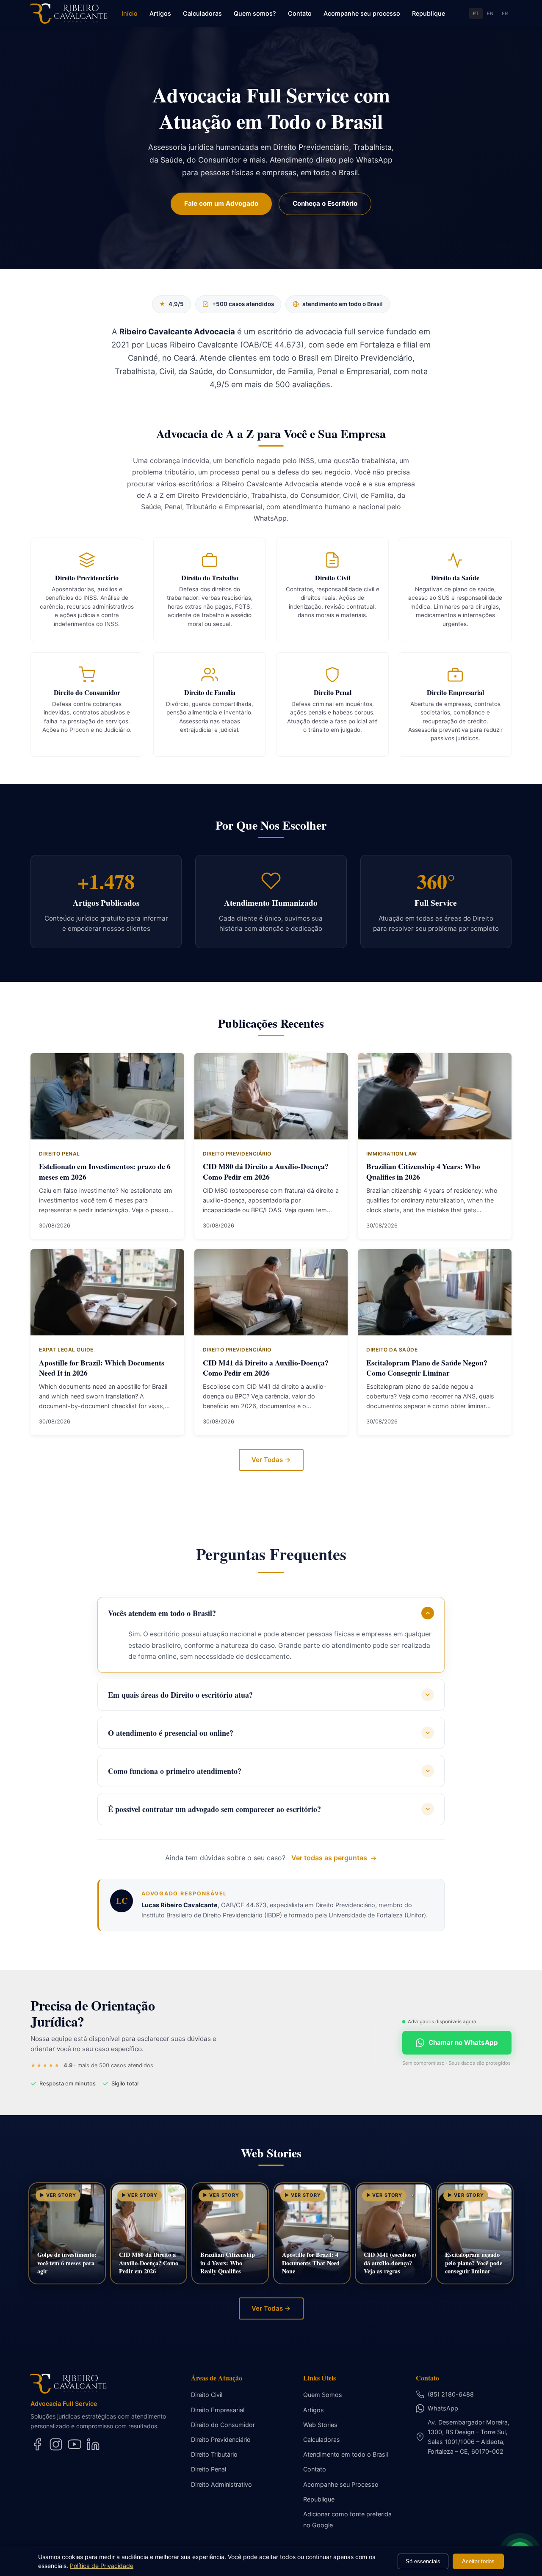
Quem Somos (323, 2395)
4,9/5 (171, 304)
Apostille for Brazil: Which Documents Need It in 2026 (102, 1368)
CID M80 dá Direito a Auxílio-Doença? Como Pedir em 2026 (266, 1171)
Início (130, 13)
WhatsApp (443, 2408)
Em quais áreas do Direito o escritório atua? (180, 1695)
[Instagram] (56, 2444)
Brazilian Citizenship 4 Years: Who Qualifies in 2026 (423, 1171)
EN (491, 14)
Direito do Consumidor (223, 2425)
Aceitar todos (478, 2561)
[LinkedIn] (93, 2444)
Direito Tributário (214, 2454)
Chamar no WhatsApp (463, 2042)
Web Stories (320, 2425)
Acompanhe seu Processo (341, 2484)
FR (505, 14)
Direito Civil (207, 2395)
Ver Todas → (271, 1460)
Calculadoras (202, 13)
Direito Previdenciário (221, 2439)
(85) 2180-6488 (451, 2394)
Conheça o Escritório (325, 203)
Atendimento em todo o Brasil (346, 2454)
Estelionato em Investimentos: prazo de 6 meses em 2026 (105, 1171)
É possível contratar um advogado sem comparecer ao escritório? (214, 1809)
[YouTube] (75, 2444)
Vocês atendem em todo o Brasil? (162, 1613)
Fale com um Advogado (221, 203)
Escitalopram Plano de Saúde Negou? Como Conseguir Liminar (427, 1368)
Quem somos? (255, 13)
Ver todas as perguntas (329, 1858)
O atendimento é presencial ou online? (171, 1733)
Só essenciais (423, 2561)
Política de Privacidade (102, 2566)
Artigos (160, 13)
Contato (300, 13)
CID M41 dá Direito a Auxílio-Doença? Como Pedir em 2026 (266, 1368)
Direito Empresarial (218, 2410)
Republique (429, 13)
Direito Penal (209, 2469)
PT (476, 14)
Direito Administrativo (221, 2484)
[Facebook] (37, 2444)
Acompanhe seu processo (362, 13)
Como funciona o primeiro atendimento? (175, 1771)
